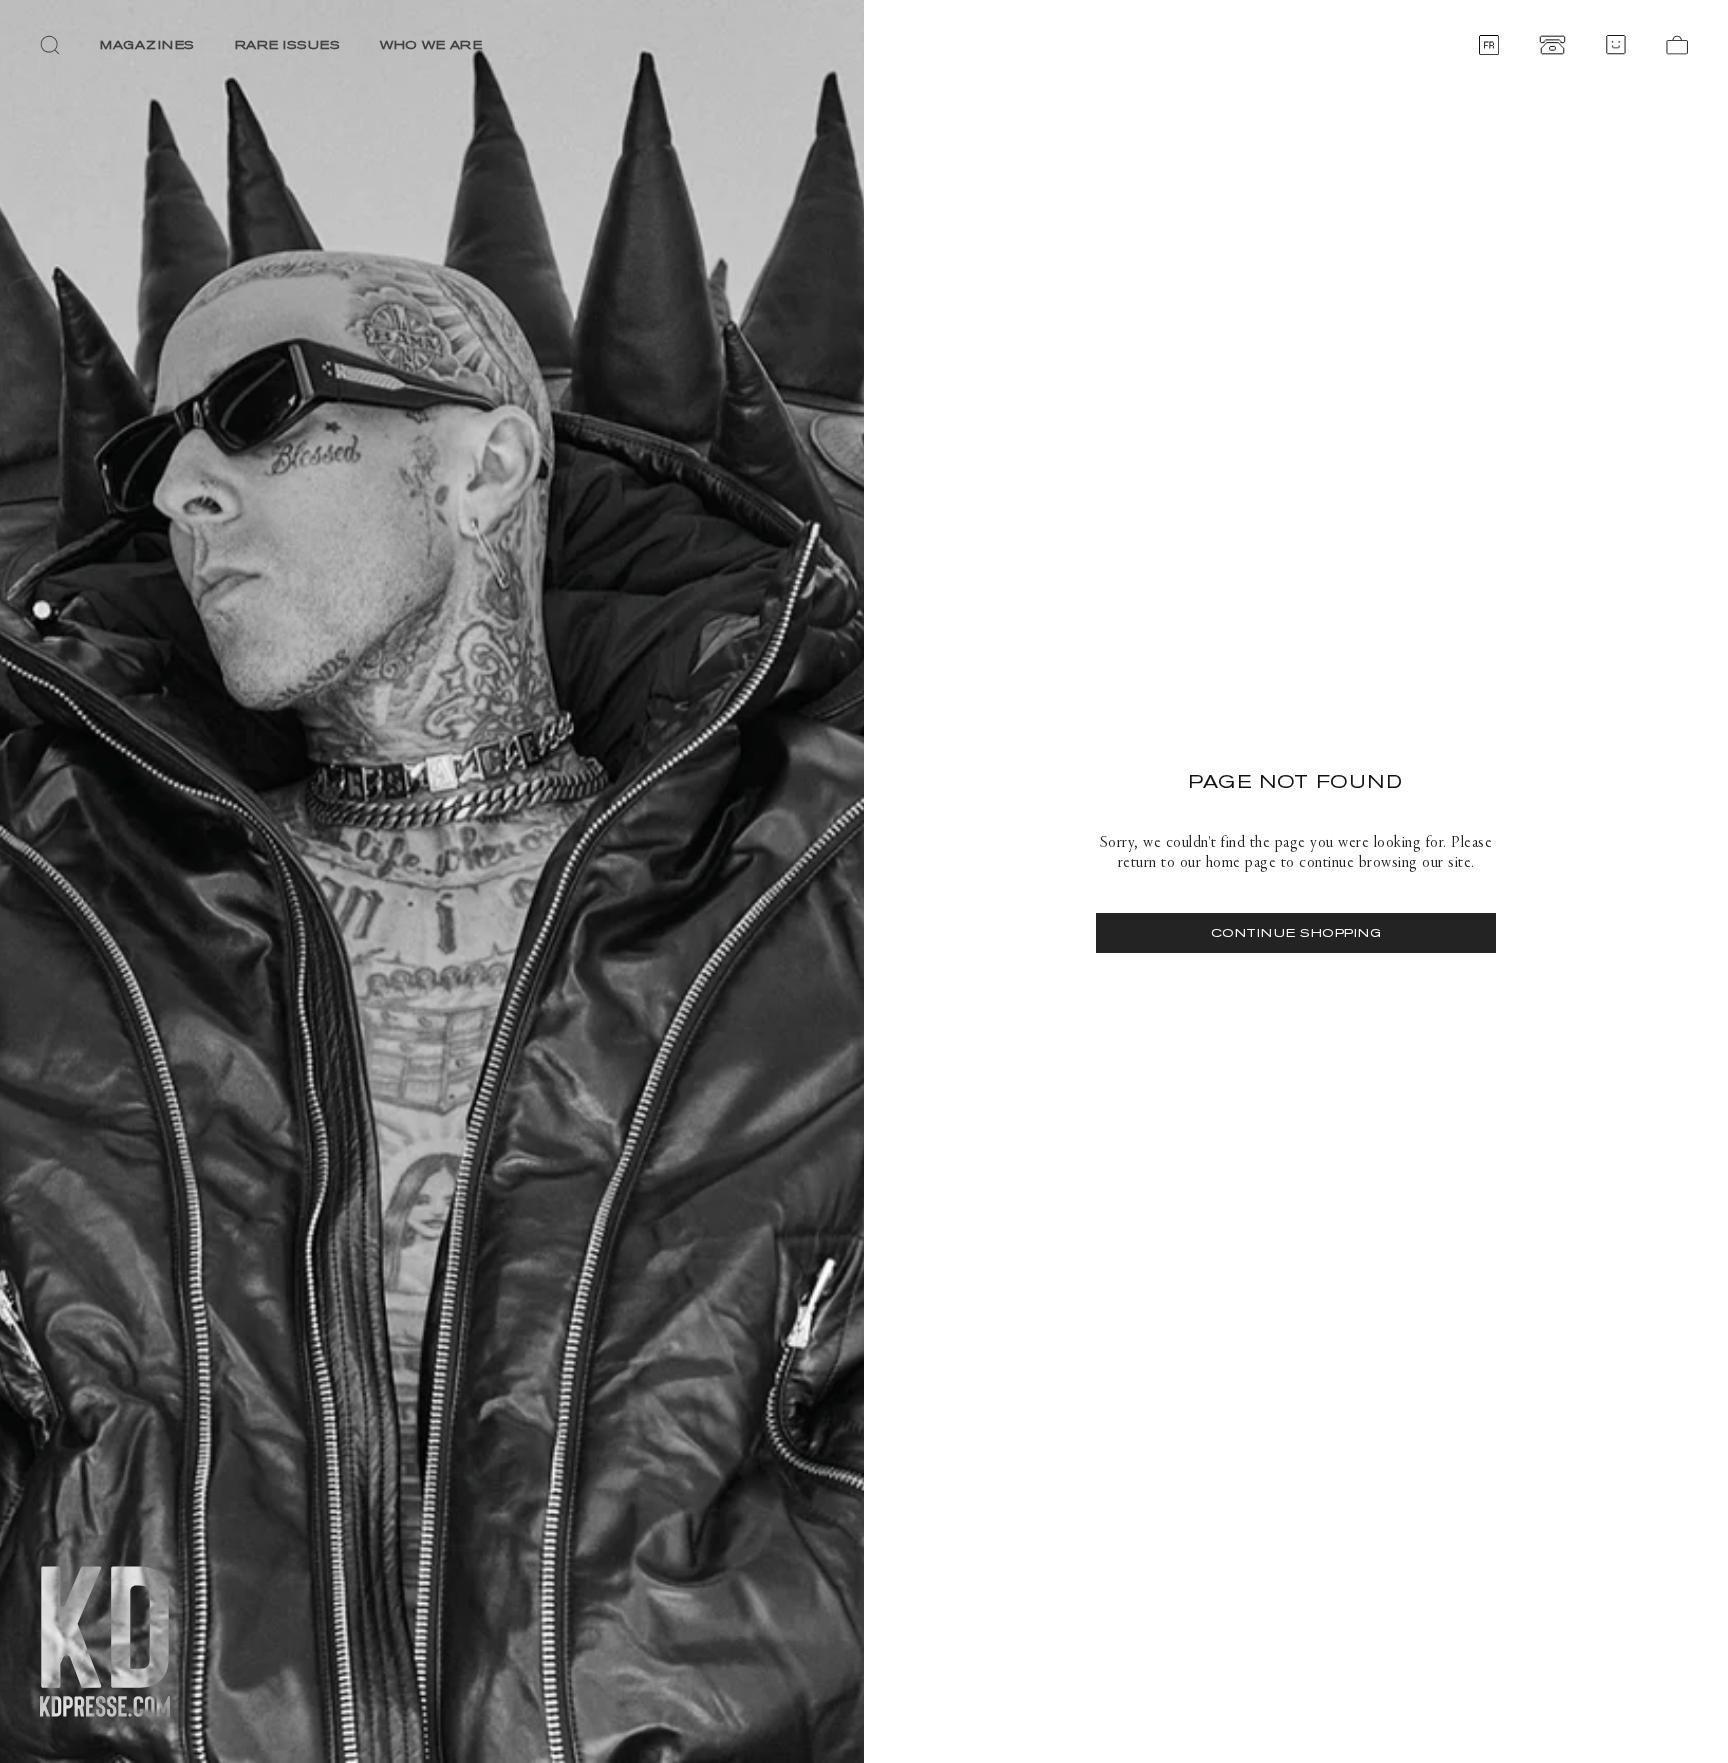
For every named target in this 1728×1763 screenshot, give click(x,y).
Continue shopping (1296, 932)
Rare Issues (288, 44)
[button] (50, 45)
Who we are (431, 44)
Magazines (147, 44)
